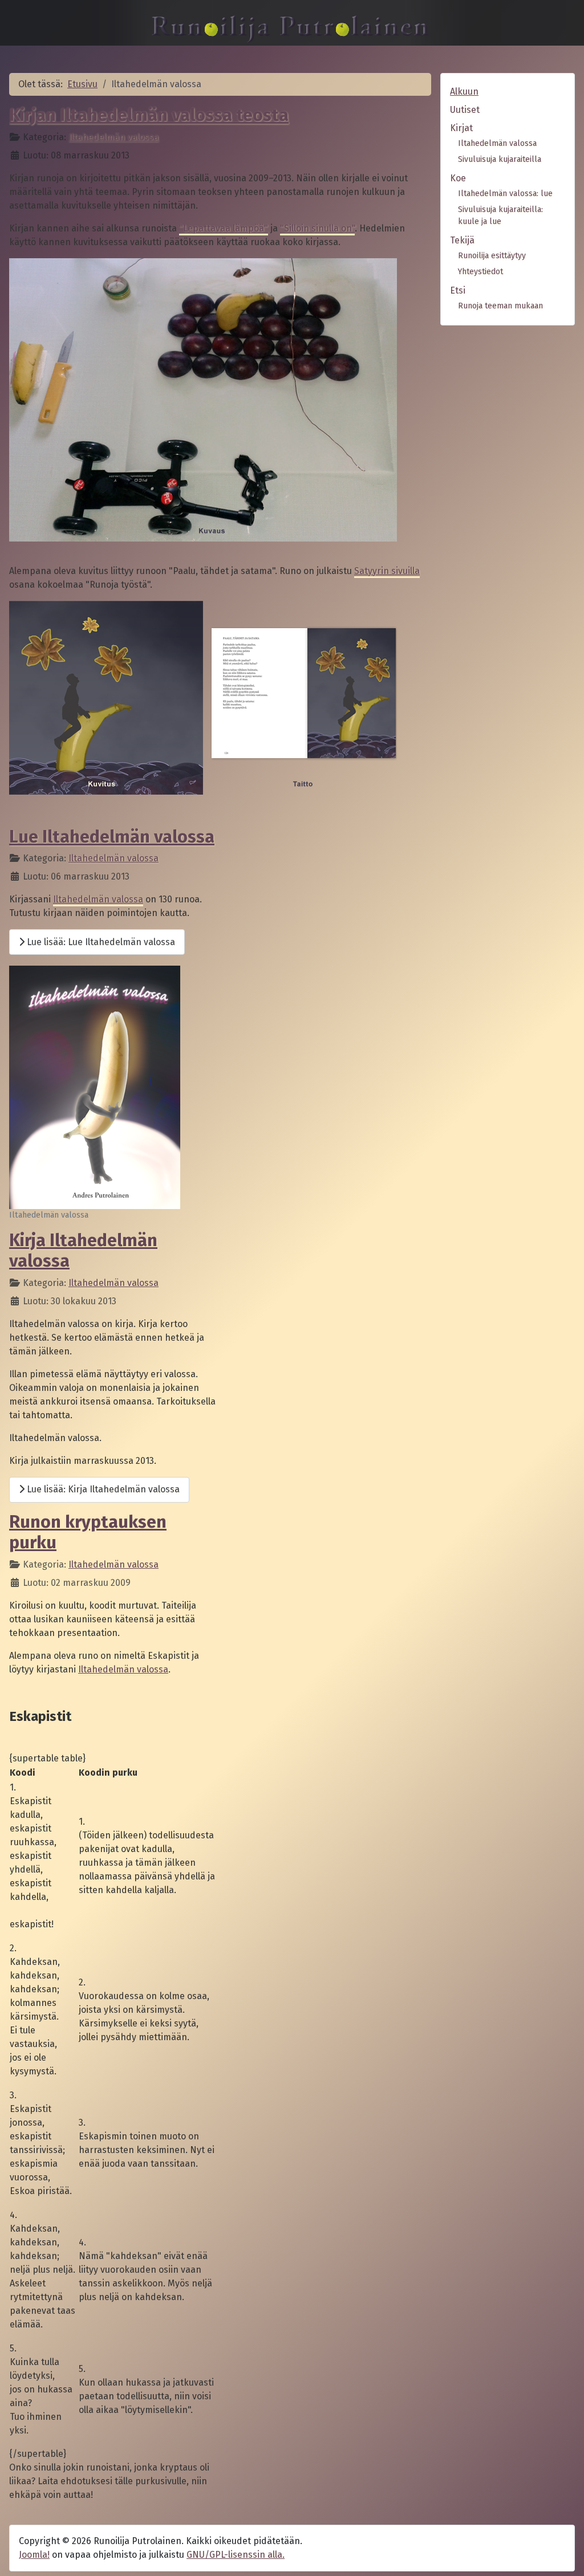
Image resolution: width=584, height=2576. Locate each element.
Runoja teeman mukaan (500, 306)
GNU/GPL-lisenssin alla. (236, 2555)
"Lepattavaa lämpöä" (224, 228)
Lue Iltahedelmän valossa (112, 837)
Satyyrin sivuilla (387, 571)
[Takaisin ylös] (564, 2555)
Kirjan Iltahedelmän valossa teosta (149, 115)
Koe (458, 178)
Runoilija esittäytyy (492, 256)
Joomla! (34, 2555)
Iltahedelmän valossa (113, 137)
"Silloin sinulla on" (317, 228)
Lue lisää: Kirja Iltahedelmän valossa (102, 1489)
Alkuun (464, 91)
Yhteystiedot (480, 272)
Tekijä (462, 240)
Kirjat (461, 128)
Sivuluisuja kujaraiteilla (500, 159)
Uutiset (465, 110)
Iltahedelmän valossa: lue (505, 194)
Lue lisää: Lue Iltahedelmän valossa (100, 942)
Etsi (458, 290)
